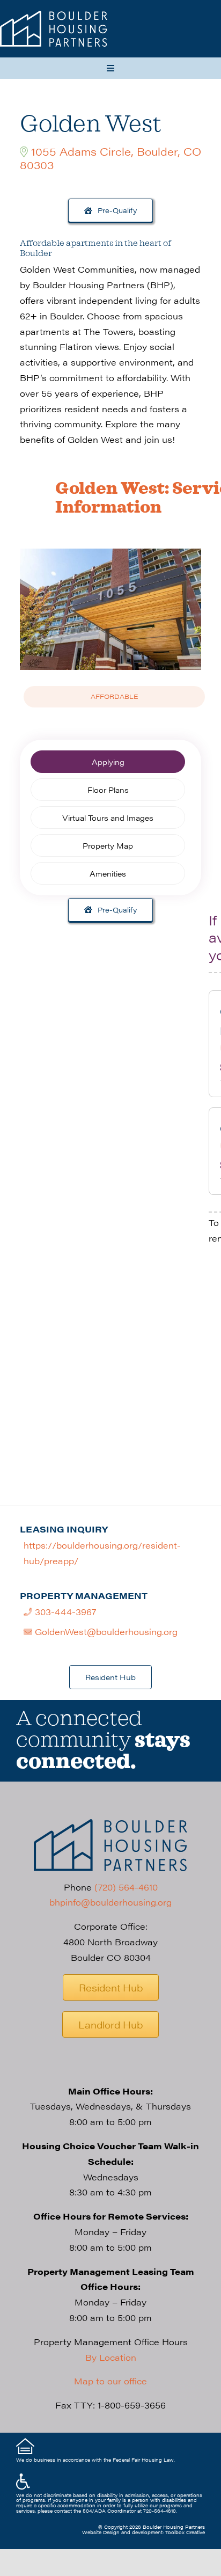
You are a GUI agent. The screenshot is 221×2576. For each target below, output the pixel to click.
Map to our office (110, 2381)
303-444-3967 (64, 1612)
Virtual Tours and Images (108, 818)
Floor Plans (108, 790)
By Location (111, 2357)
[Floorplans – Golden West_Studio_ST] (54, 15)
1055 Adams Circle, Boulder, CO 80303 (110, 158)
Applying (108, 762)
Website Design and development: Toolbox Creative (143, 2532)
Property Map (108, 845)
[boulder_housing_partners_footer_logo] (110, 1823)
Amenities (108, 873)
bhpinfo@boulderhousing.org (110, 1902)
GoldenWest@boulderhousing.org (105, 1632)
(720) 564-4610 (126, 1887)
